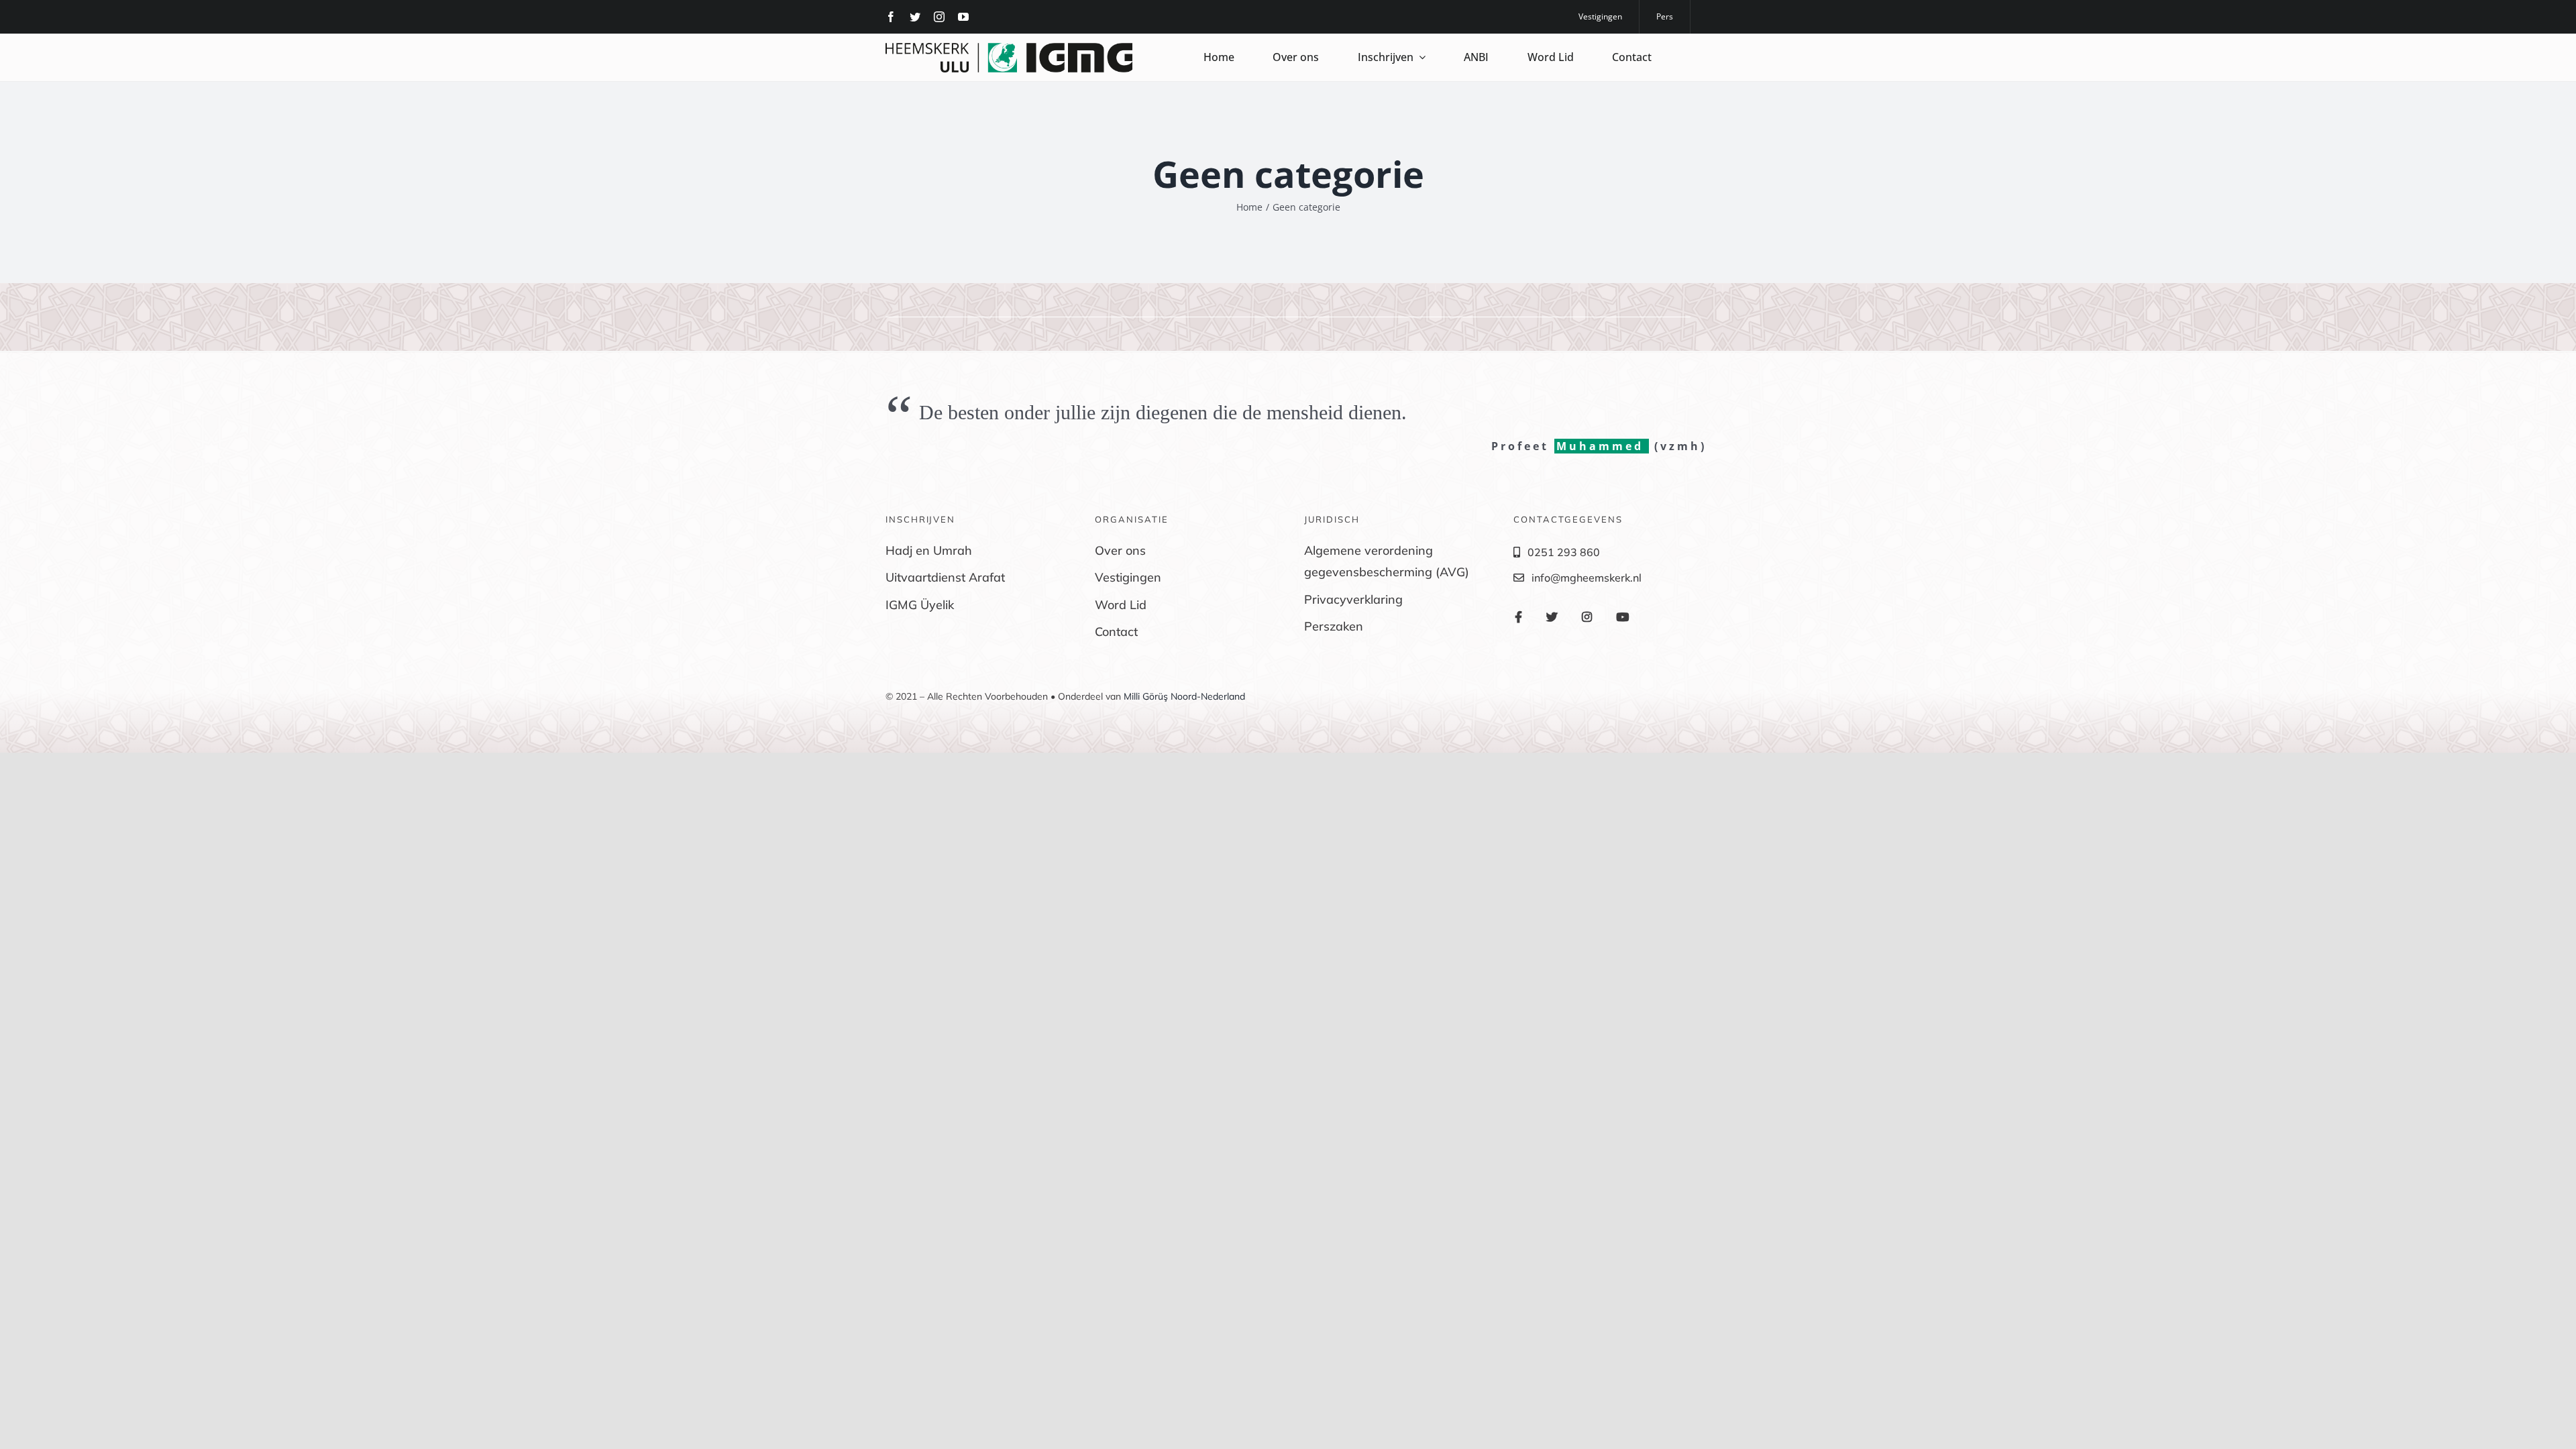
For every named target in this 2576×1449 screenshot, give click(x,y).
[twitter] (915, 17)
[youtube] (963, 17)
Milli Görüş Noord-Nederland (1184, 696)
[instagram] (939, 17)
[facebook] (891, 17)
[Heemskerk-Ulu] (1009, 48)
